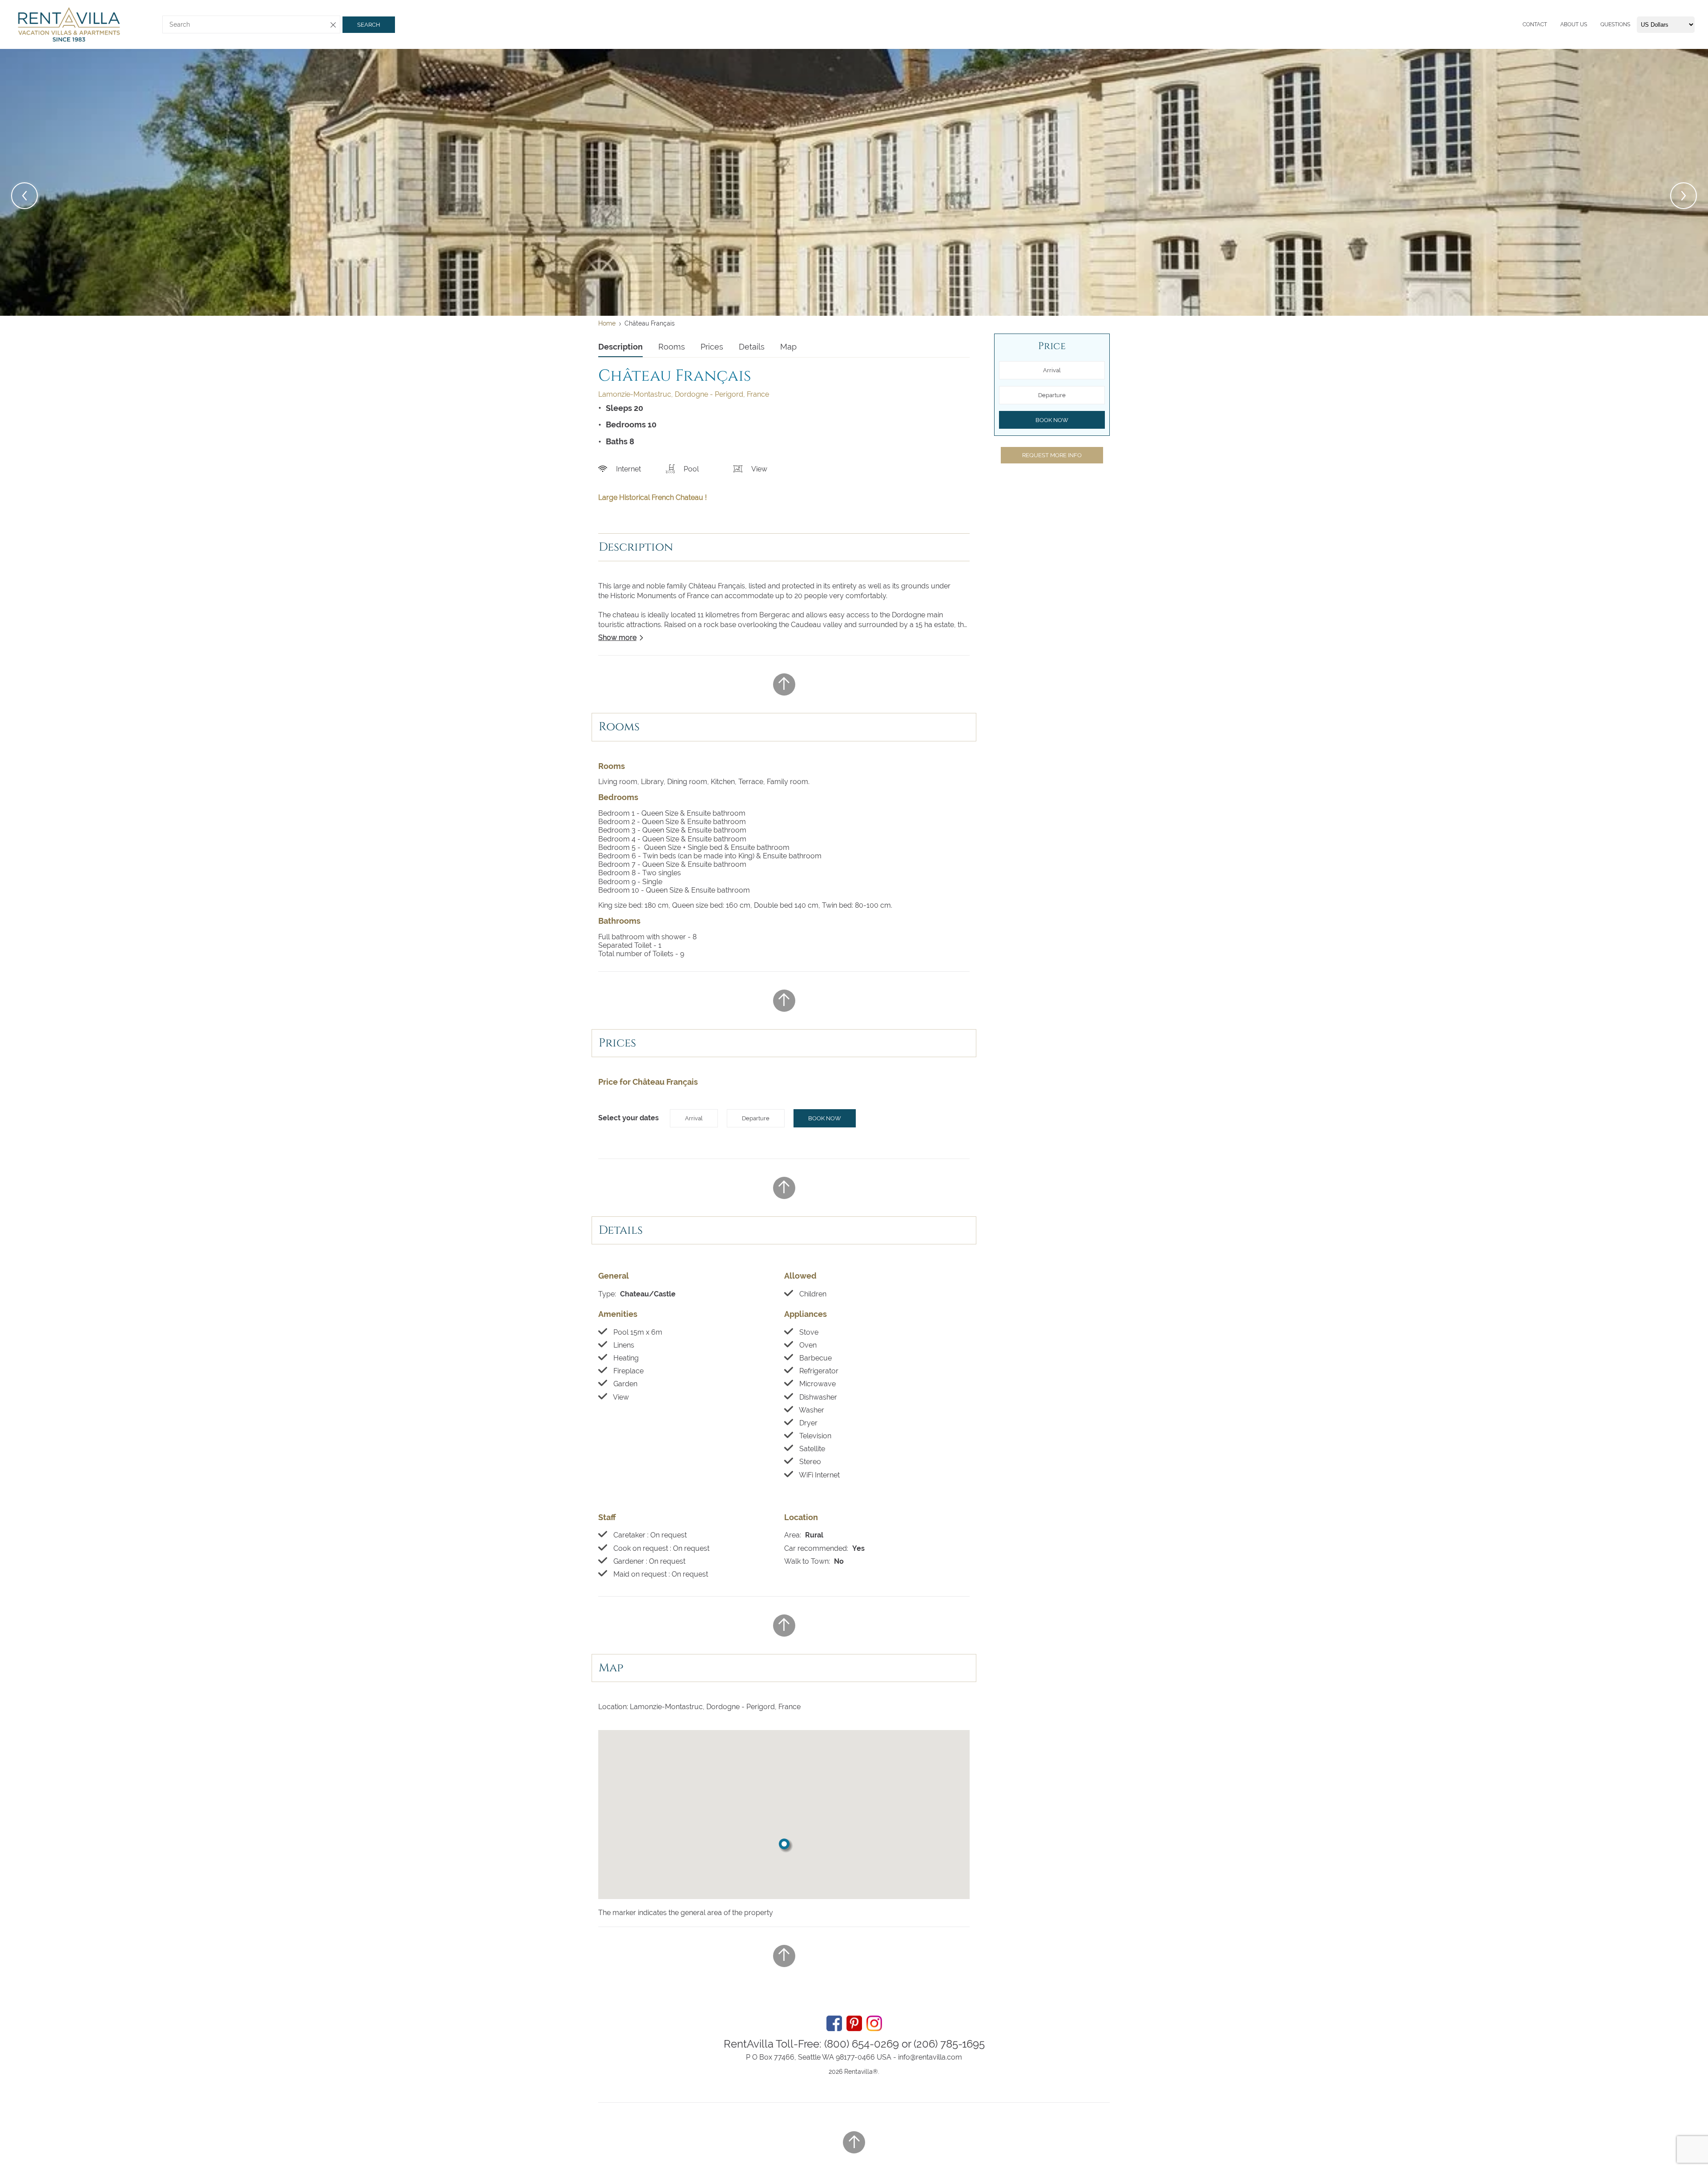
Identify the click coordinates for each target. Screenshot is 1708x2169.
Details (752, 347)
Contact (1535, 24)
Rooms (672, 347)
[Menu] (1520, 24)
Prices (712, 347)
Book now (825, 1118)
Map (788, 347)
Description (620, 347)
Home (607, 323)
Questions (1615, 24)
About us (1574, 24)
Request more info (1052, 455)
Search (369, 25)
